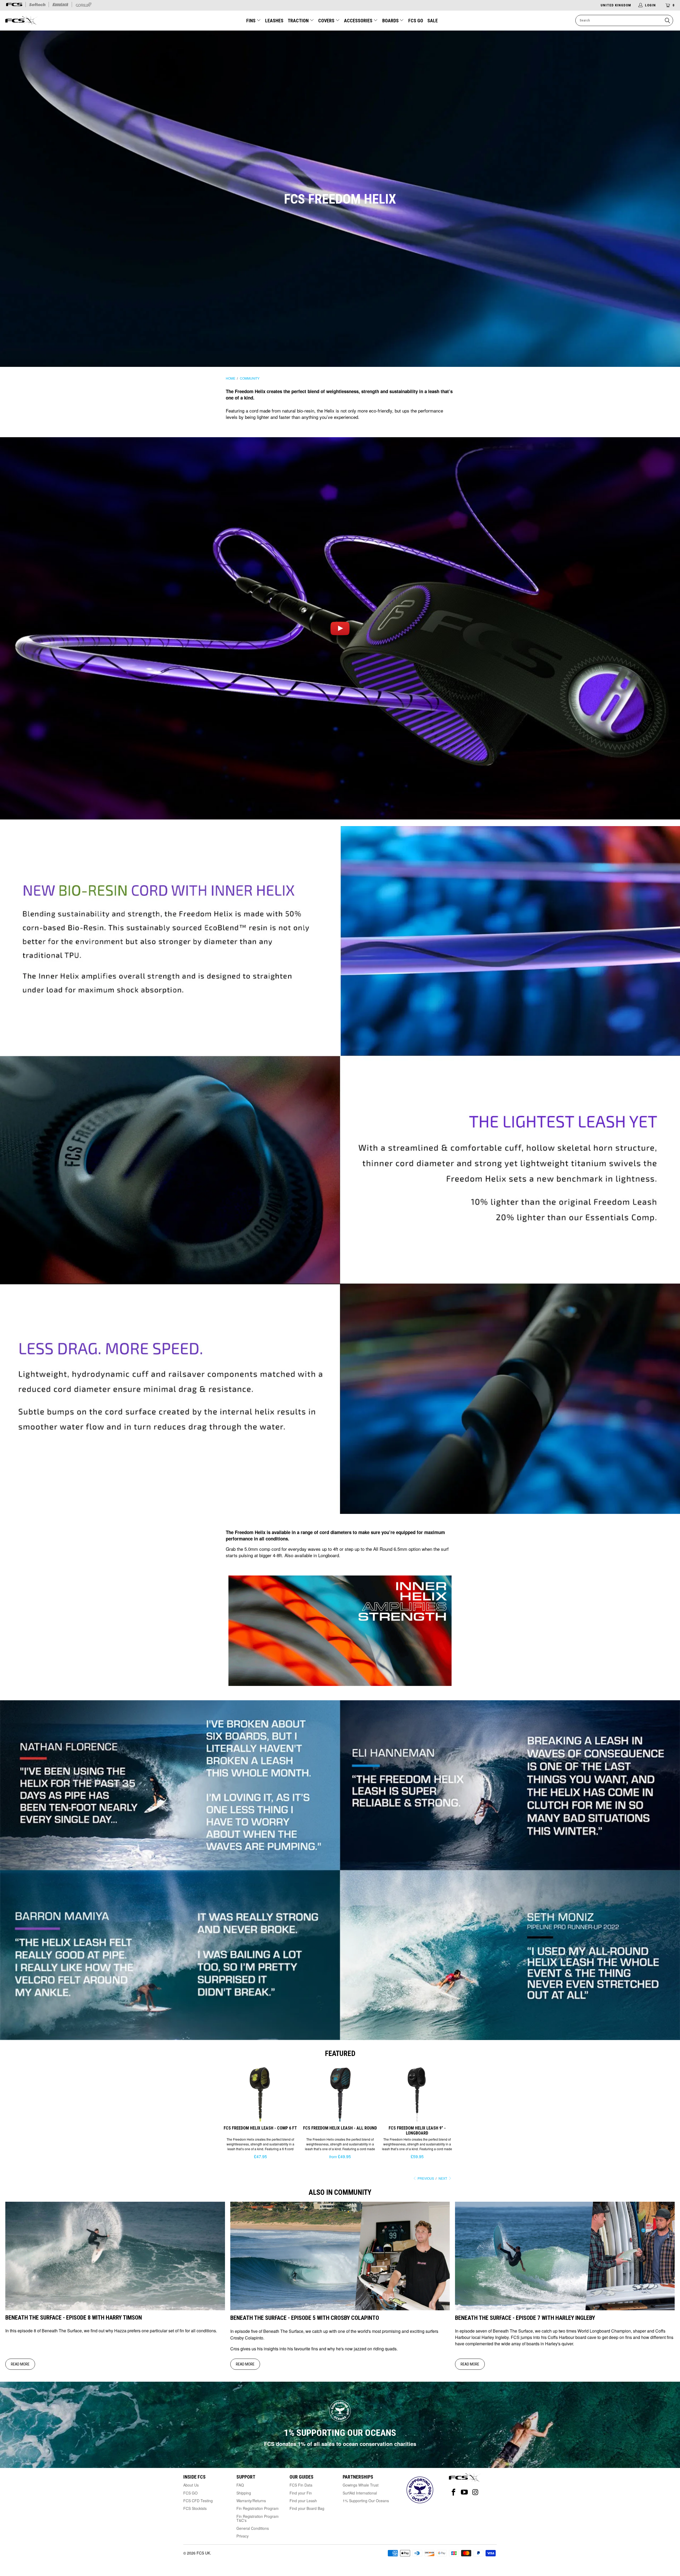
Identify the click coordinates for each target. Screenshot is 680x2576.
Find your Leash (303, 2501)
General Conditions (253, 2528)
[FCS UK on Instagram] (475, 2492)
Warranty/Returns (251, 2501)
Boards (391, 21)
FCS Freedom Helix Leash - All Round (340, 2093)
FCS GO (416, 21)
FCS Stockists (195, 2508)
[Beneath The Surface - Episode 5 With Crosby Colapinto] (340, 2309)
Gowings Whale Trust (361, 2485)
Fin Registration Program (258, 2508)
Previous (425, 2178)
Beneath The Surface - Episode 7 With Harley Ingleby (525, 2318)
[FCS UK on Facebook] (454, 2492)
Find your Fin (301, 2493)
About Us (191, 2485)
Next (443, 2178)
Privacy (243, 2536)
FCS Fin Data (301, 2485)
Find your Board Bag (307, 2508)
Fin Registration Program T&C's (258, 2518)
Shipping (244, 2493)
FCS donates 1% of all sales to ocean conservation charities (340, 2444)
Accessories (359, 21)
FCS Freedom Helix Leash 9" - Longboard (417, 2093)
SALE (433, 21)
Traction (299, 21)
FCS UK (203, 2553)
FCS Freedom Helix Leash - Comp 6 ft (260, 2093)
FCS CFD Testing (198, 2501)
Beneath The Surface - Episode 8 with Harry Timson (74, 2318)
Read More (20, 2364)
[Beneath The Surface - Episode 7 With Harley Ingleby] (565, 2309)
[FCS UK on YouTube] (464, 2492)
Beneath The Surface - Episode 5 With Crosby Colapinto (305, 2318)
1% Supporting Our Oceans (366, 2501)
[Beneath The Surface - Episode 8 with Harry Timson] (115, 2309)
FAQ (240, 2485)
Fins (251, 21)
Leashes (274, 21)
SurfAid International (360, 2493)
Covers (327, 21)
